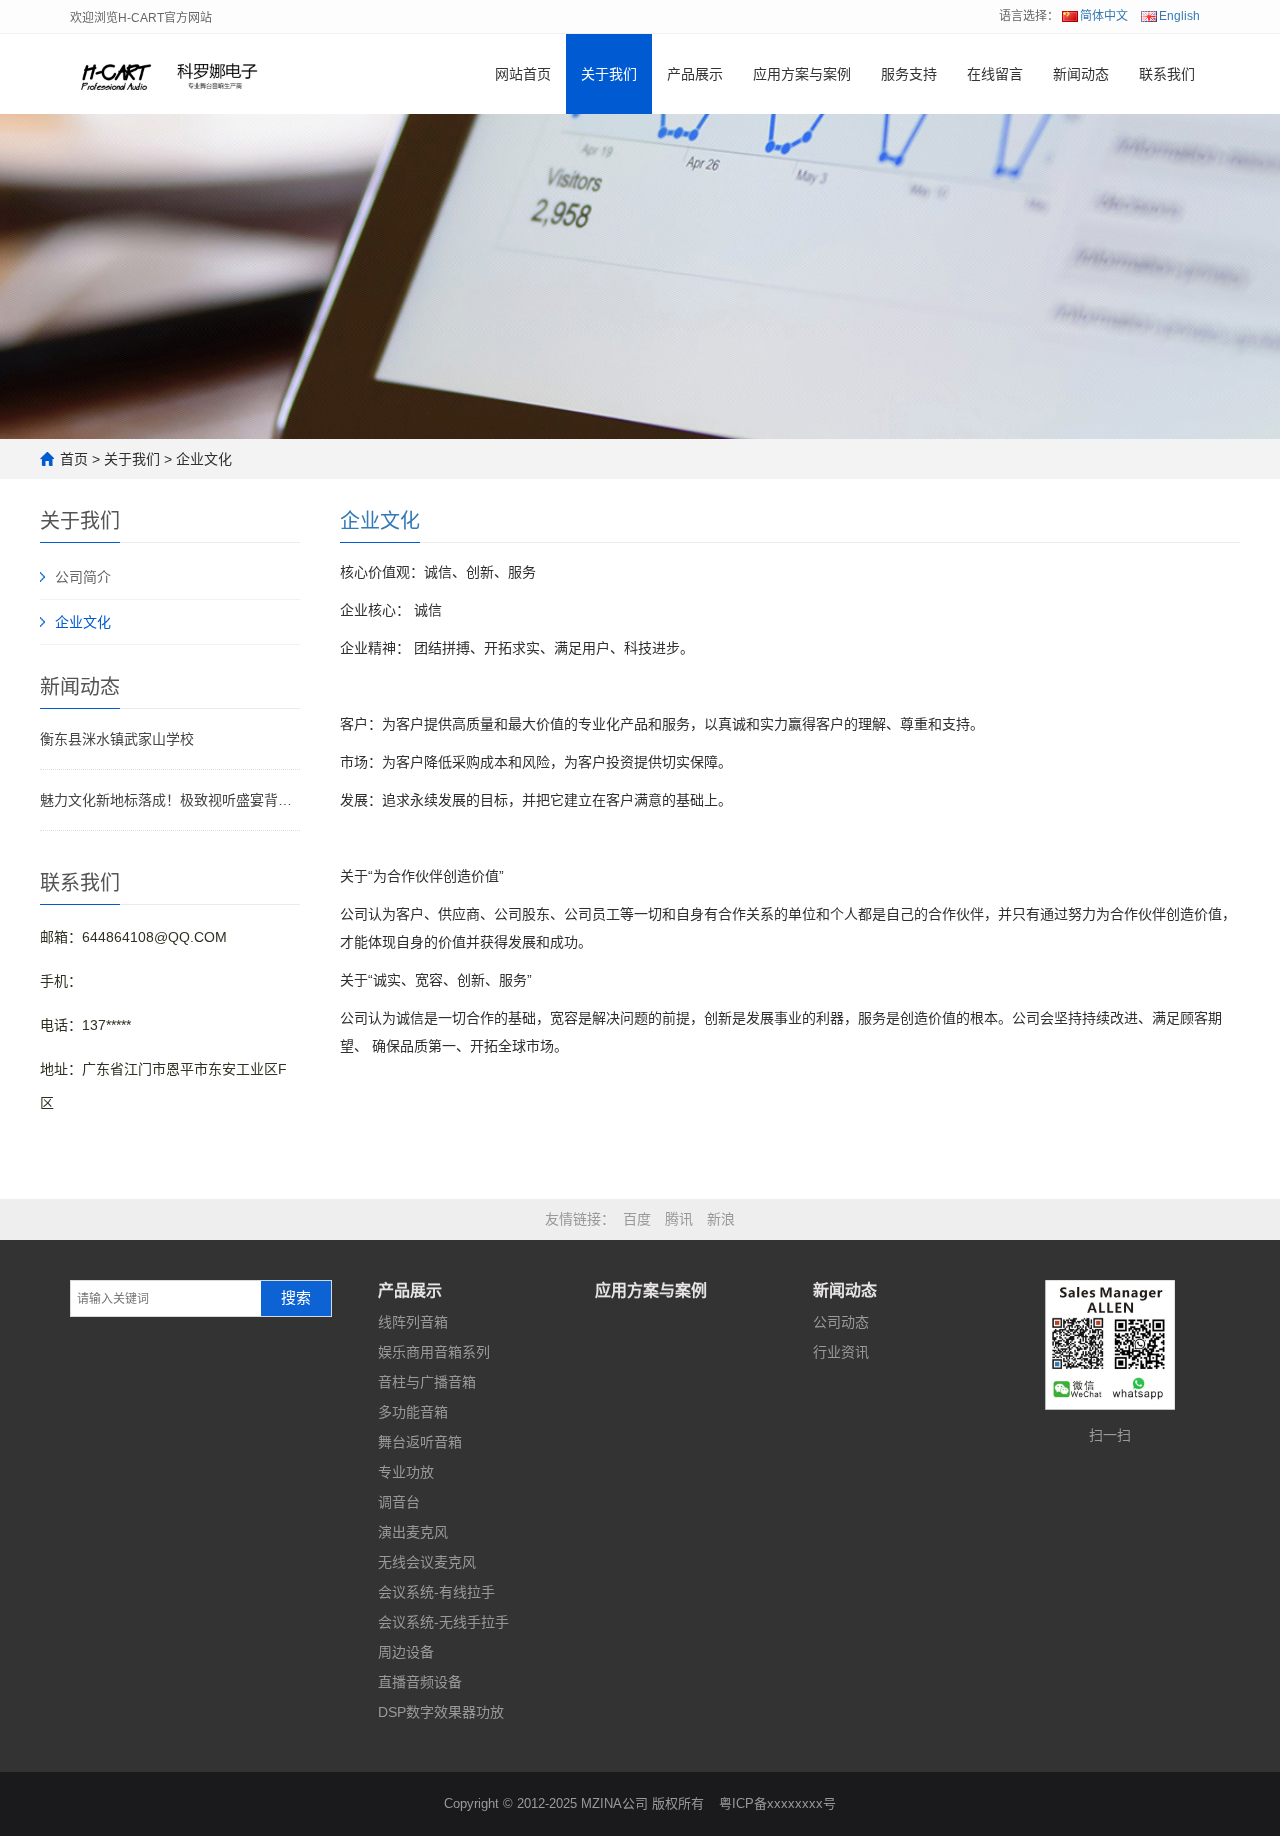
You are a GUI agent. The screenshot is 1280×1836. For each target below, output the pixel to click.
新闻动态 (1081, 74)
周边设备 (406, 1652)
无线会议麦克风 (427, 1562)
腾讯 (679, 1219)
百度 (637, 1219)
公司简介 (83, 577)
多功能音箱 (413, 1412)
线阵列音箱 (413, 1322)
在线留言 (995, 74)
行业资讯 (841, 1352)
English (1179, 16)
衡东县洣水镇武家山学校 (117, 739)
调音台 (399, 1502)
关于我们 (609, 74)
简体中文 (1104, 16)
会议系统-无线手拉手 (443, 1622)
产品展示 (695, 74)
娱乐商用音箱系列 (434, 1352)
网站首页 (523, 74)
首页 (74, 459)
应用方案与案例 (802, 74)
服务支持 (909, 74)
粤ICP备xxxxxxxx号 (777, 1803)
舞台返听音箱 (420, 1442)
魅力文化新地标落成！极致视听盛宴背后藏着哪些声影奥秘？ (170, 800)
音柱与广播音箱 (427, 1382)
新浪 (721, 1219)
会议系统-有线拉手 (436, 1592)
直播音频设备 (420, 1682)
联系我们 (1167, 74)
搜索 (296, 1298)
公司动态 (841, 1322)
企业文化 (204, 459)
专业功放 (406, 1472)
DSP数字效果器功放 (441, 1712)
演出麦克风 (413, 1532)
